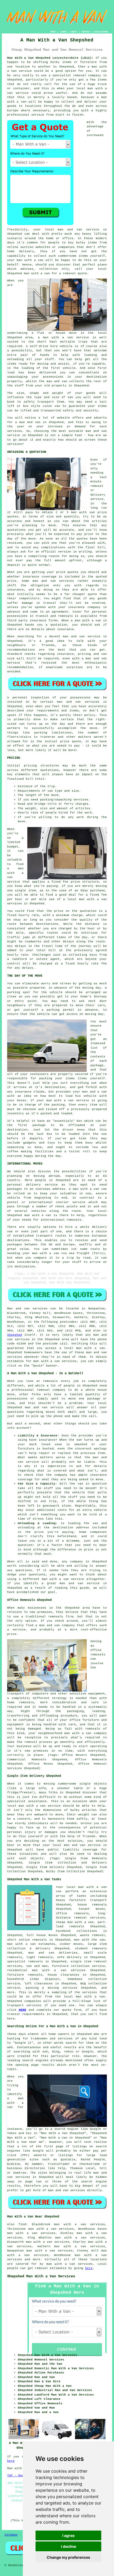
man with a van (91, 1348)
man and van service (82, 1845)
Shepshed (15, 1335)
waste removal (93, 1935)
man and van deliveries (53, 1953)
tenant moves (92, 1909)
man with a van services (70, 2264)
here (89, 2268)
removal (41, 2268)
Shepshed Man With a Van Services (41, 2276)
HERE (23, 2010)
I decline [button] (69, 2546)
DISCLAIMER (101, 32)
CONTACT (86, 32)
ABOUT (74, 32)
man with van (83, 512)
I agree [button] (68, 2535)
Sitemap (11, 2535)
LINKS (63, 32)
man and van (70, 230)
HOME (53, 32)
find (22, 2224)
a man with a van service (64, 338)
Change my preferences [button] (68, 2557)
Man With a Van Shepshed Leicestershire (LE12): (50, 58)
